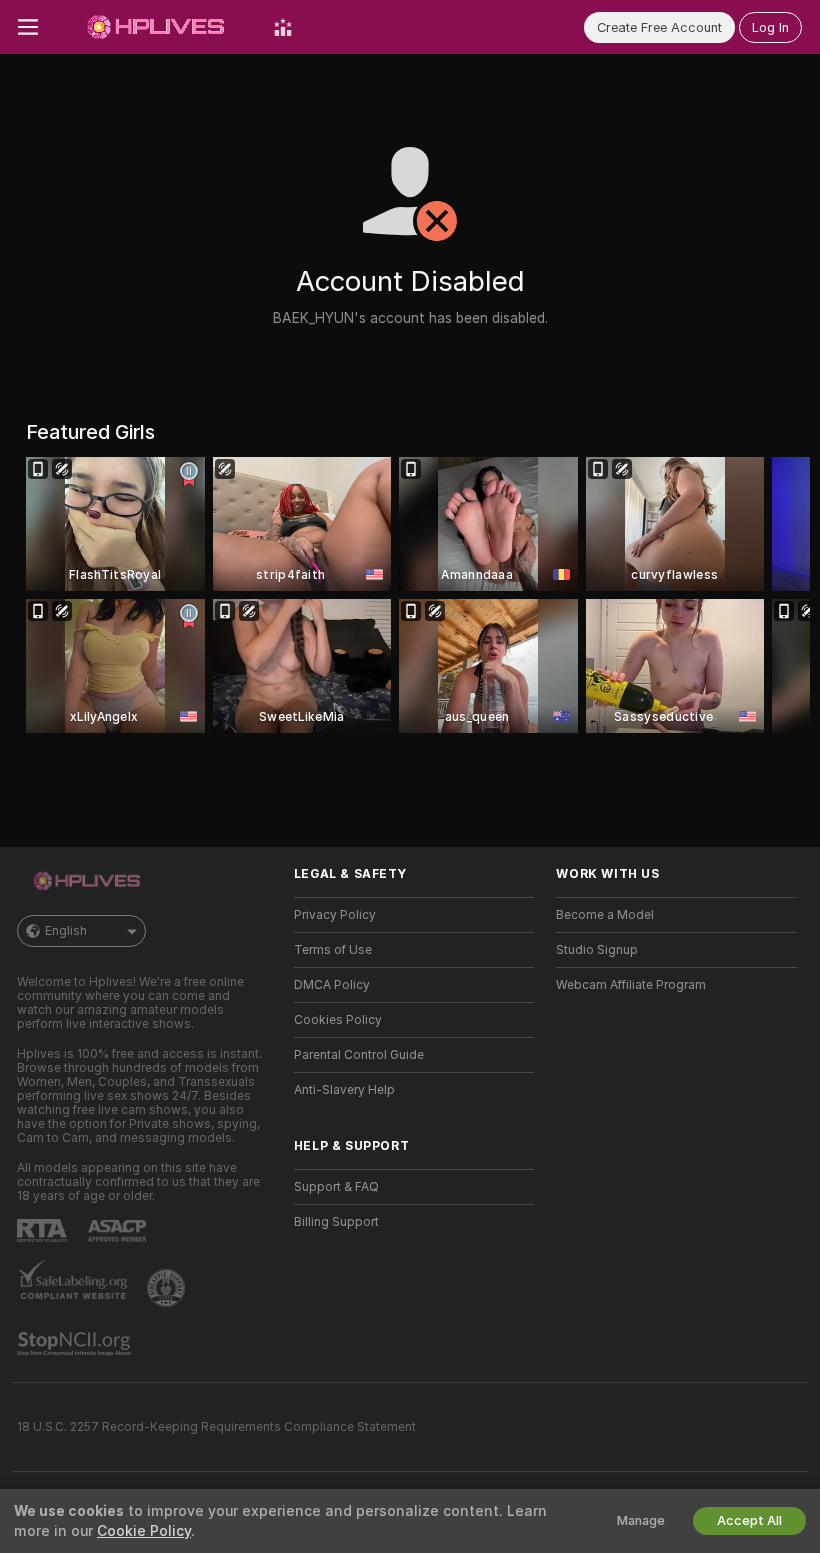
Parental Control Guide (359, 1055)
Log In (770, 27)
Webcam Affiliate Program (631, 985)
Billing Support (336, 1222)
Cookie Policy (144, 1531)
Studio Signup (597, 950)
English (66, 931)
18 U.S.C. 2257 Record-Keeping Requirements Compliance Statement (216, 1427)
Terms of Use (333, 950)
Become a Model (605, 915)
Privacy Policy (335, 915)
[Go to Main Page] (156, 27)
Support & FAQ (336, 1187)
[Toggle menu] (28, 27)
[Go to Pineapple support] (168, 1288)
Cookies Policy (338, 1020)
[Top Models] (283, 27)
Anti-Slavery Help (344, 1090)
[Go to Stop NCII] (76, 1344)
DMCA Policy (332, 985)
